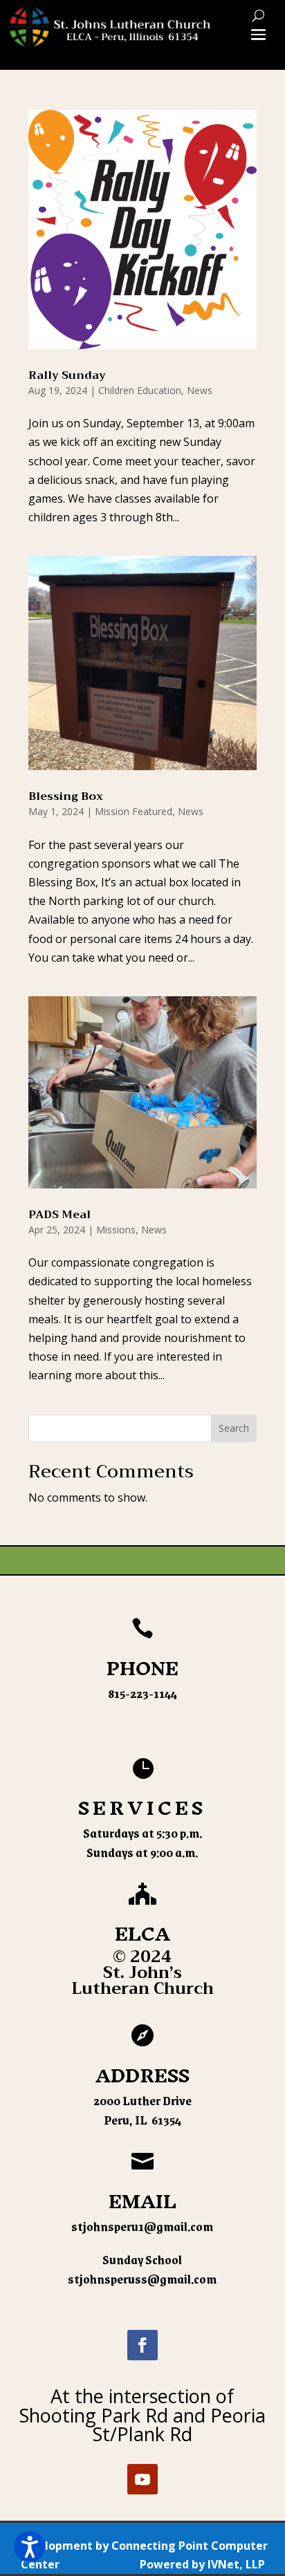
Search (234, 1428)
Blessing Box (66, 796)
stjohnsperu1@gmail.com (142, 2226)
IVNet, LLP (236, 2564)
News (200, 390)
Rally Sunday (67, 375)
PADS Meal (59, 1215)
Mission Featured (134, 811)
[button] (29, 2547)
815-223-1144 (142, 1693)
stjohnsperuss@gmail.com (142, 2279)
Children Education (140, 390)
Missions (116, 1230)
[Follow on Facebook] (142, 2345)
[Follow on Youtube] (142, 2479)
